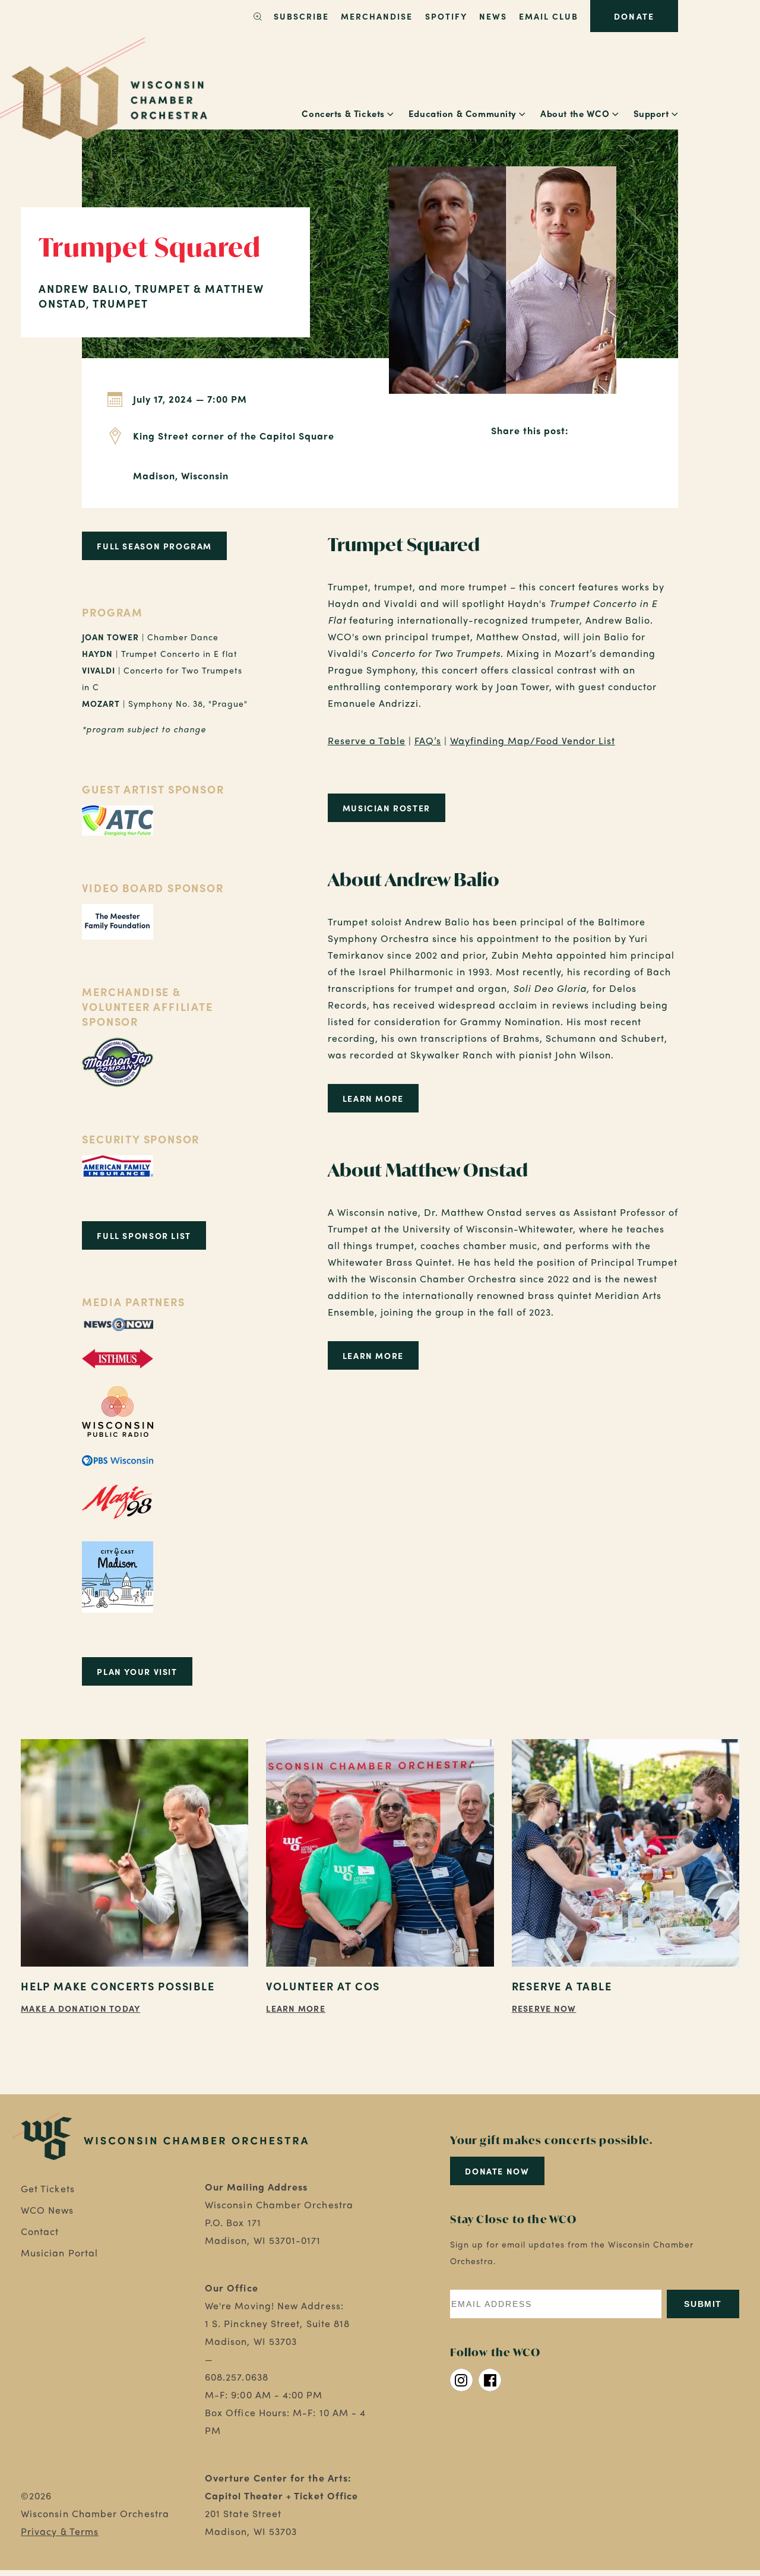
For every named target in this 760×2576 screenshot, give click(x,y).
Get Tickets (48, 2188)
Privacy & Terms (60, 2531)
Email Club (549, 16)
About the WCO (575, 113)
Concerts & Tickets (343, 113)
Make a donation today (80, 2008)
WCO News (47, 2210)
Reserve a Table (367, 740)
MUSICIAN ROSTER (387, 808)
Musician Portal (59, 2253)
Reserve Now (544, 2008)
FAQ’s (428, 740)
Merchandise (377, 16)
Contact (40, 2231)
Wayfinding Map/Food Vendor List (533, 740)
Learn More (373, 1098)
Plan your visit (137, 1671)
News (493, 16)
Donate (634, 16)
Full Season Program (154, 546)
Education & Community (463, 113)
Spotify (446, 16)
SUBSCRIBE (301, 16)
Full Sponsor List (144, 1235)
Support (651, 113)
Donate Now (497, 2171)
